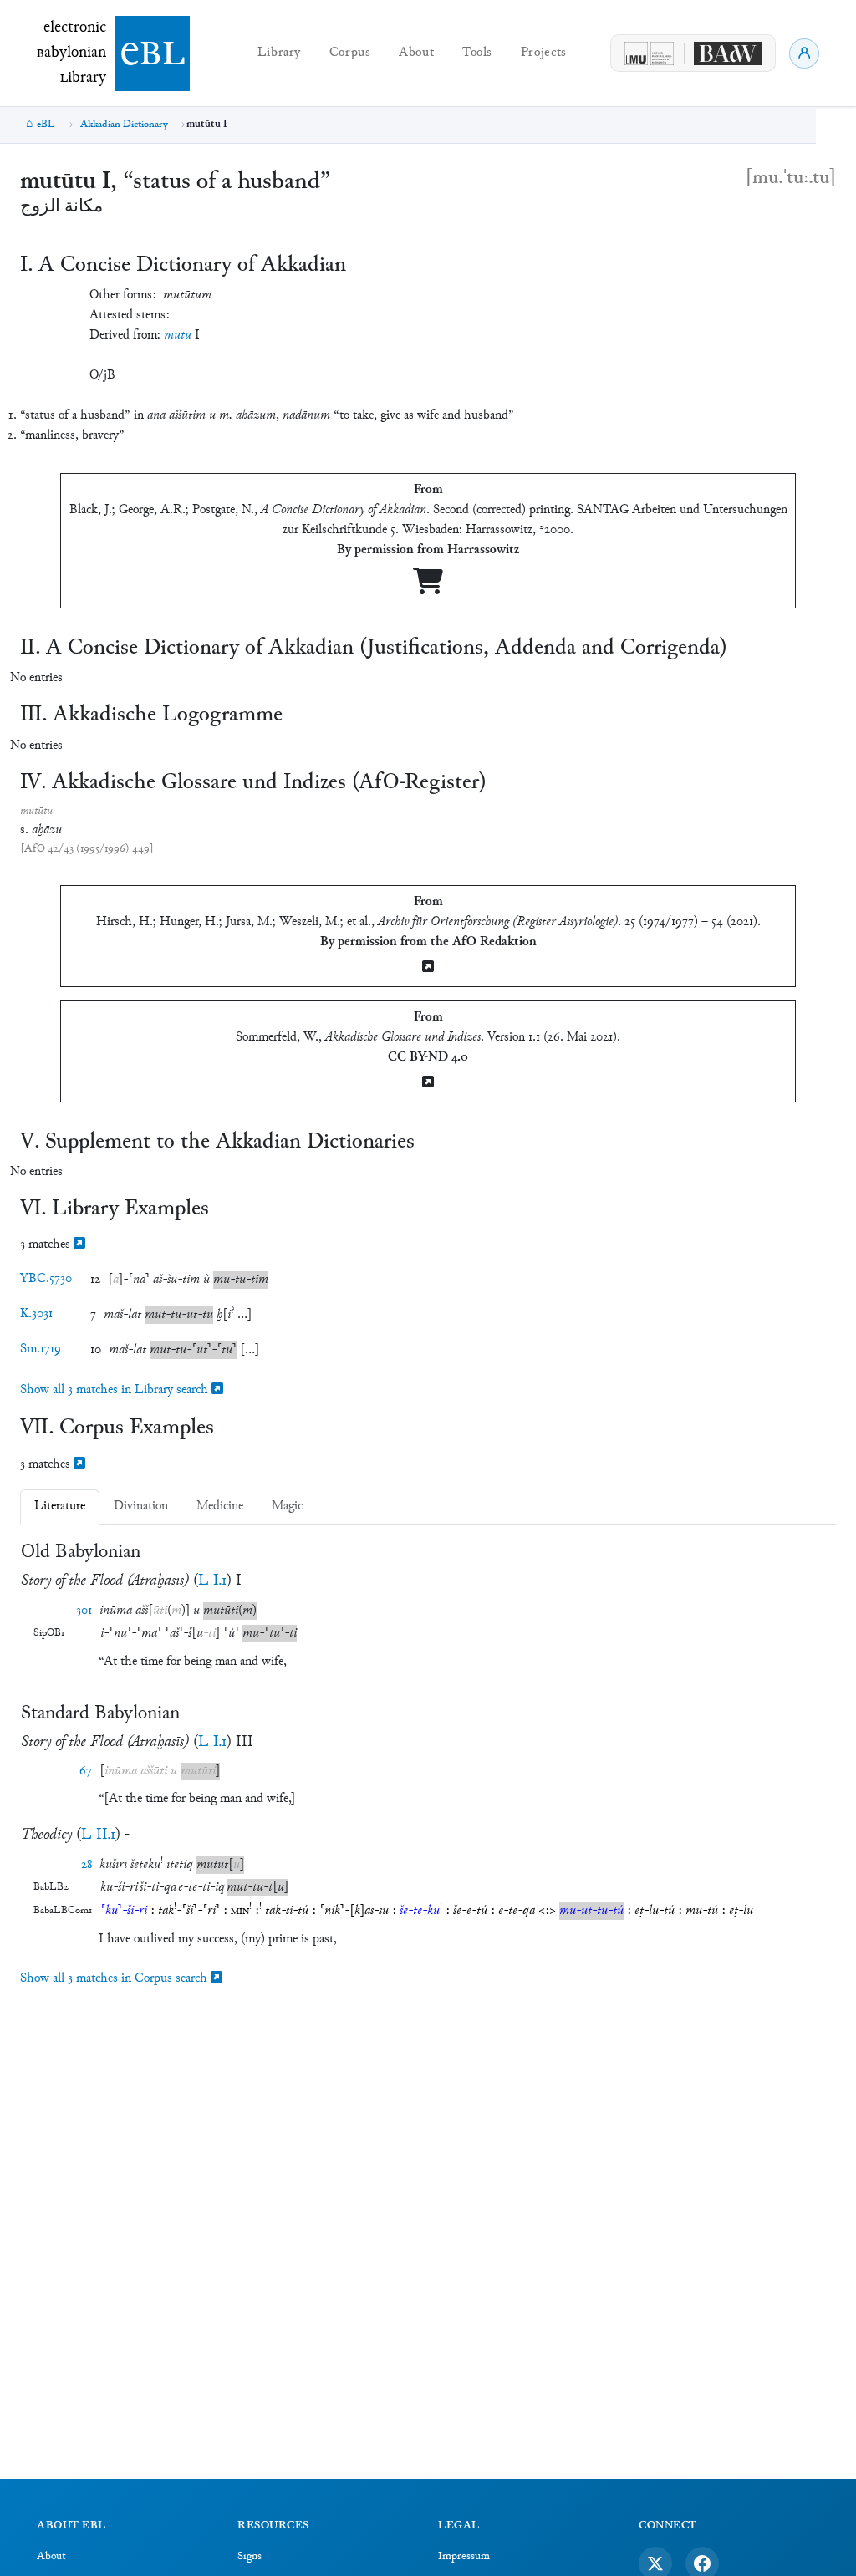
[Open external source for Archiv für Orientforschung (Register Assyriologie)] (428, 968)
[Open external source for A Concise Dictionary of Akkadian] (428, 588)
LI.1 (212, 1581)
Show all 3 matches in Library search (116, 1390)
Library (279, 53)
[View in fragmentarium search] (79, 1245)
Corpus (350, 53)
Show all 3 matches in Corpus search (115, 1979)
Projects (544, 53)
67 (86, 1772)
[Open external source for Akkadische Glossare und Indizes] (428, 1084)
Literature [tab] (60, 1507)
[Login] (804, 53)
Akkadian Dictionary (124, 125)
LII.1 (98, 1835)
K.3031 (36, 1314)
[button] (129, 1280)
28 (87, 1865)
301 (84, 1611)
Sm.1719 (41, 1349)
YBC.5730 (46, 1279)
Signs (250, 2557)
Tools (477, 53)
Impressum (464, 2557)
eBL (46, 125)
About (416, 53)
